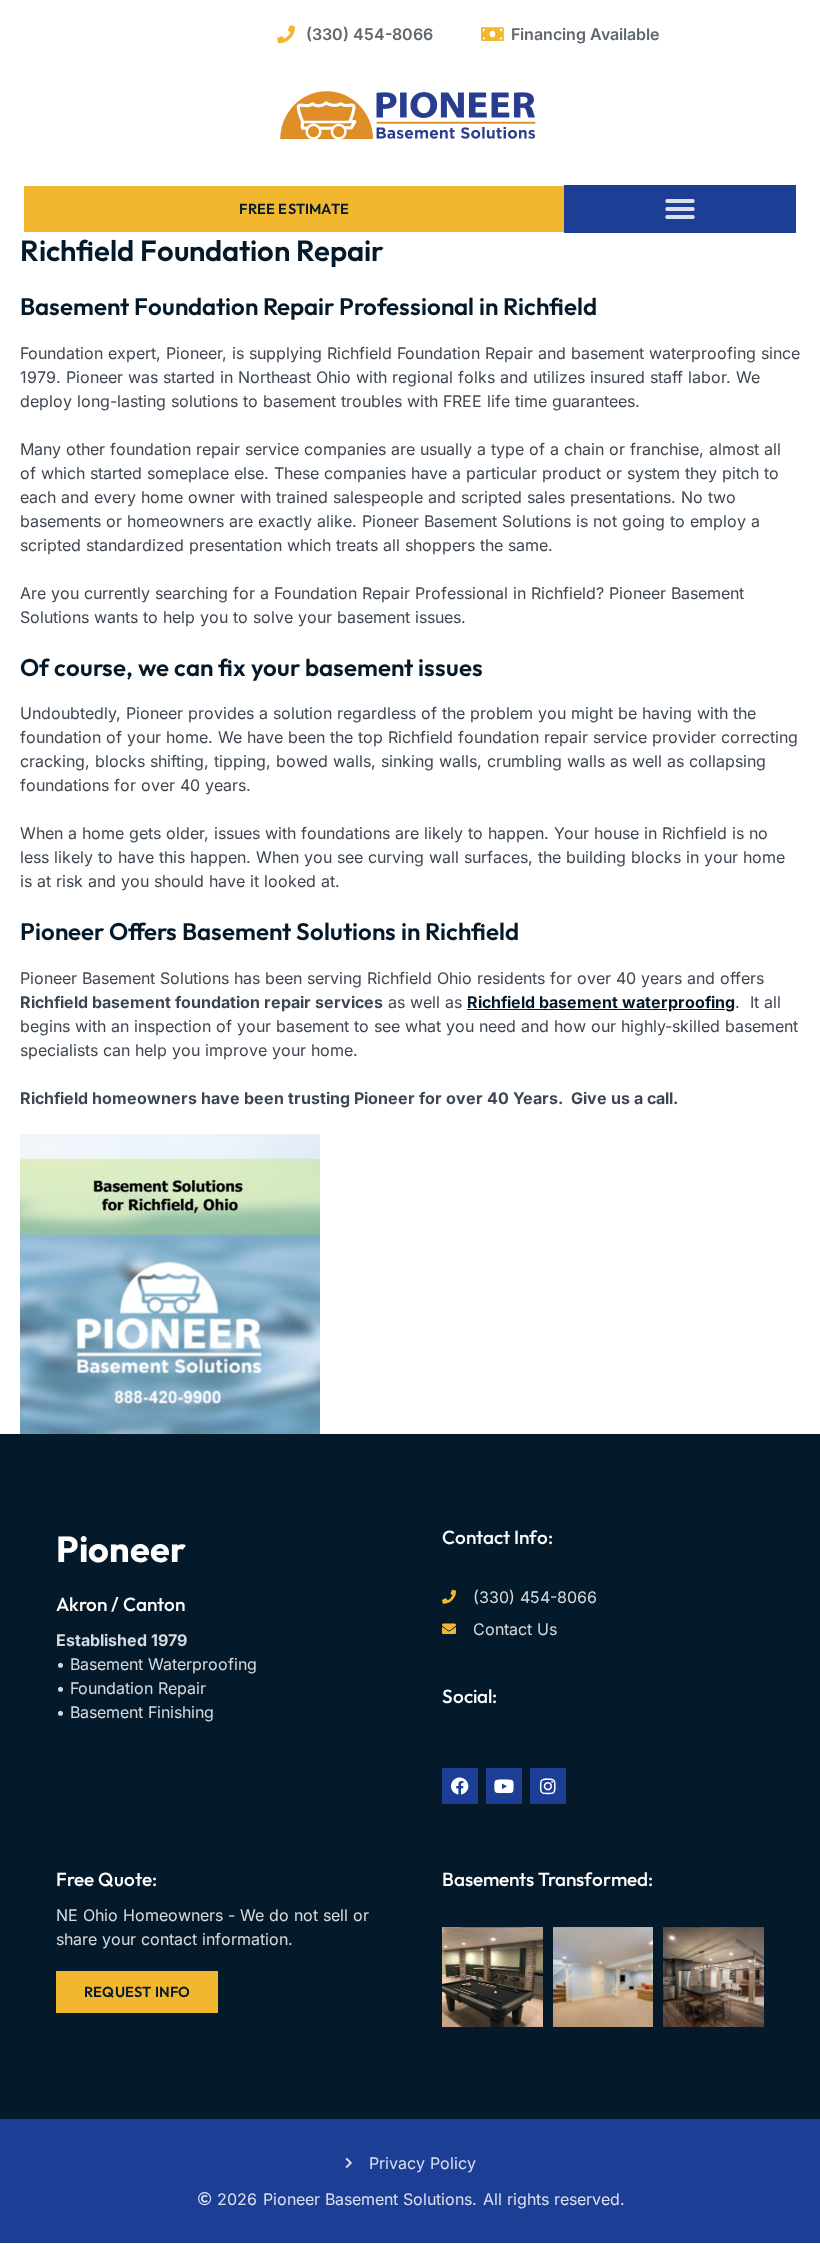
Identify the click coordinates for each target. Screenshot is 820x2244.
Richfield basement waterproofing (601, 1002)
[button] (680, 209)
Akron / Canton (120, 1604)
